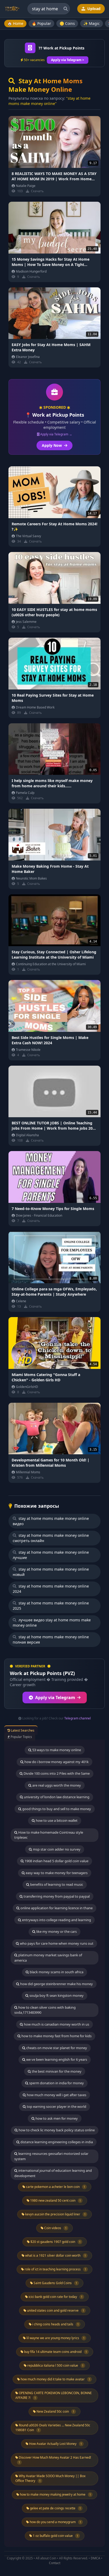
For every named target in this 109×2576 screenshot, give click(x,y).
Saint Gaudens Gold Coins (55, 2283)
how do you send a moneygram (55, 2522)
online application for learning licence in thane (56, 1908)
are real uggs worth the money (56, 1785)
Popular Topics (21, 1737)
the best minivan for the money (56, 2071)
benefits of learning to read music (56, 1884)
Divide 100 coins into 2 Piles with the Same (56, 1773)
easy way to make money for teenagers (56, 1873)
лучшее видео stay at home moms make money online (52, 1623)
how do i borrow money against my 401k (56, 1762)
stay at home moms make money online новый (51, 1572)
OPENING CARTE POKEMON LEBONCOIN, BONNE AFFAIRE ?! (54, 2395)
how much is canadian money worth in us (56, 2024)
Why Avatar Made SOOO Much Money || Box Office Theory (50, 2478)
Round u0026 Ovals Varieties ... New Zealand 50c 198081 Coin (53, 2428)
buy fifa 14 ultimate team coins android (55, 2352)
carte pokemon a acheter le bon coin (55, 2187)
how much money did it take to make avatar (55, 2379)
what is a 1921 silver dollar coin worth (55, 2255)
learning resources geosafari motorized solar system (51, 2156)
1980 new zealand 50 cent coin (55, 2200)
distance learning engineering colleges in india (56, 2142)
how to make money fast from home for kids (56, 2036)
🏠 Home (15, 23)
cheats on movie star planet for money (56, 2048)
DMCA (96, 2558)
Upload (93, 9)
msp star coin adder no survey (56, 1849)
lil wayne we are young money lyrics (55, 2338)
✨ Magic (92, 23)
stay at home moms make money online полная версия (51, 1639)
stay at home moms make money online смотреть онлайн (51, 1538)
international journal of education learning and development (53, 2173)
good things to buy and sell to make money (56, 1809)
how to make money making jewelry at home (55, 2494)
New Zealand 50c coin (55, 2411)
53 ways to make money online (56, 1750)
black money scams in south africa (56, 1972)
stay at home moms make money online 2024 (51, 1589)
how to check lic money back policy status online (56, 2130)
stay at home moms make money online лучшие (51, 1555)
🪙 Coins (67, 23)
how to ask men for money (56, 2118)
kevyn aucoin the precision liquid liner (55, 2214)
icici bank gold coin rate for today (55, 2297)
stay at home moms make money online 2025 (51, 1606)
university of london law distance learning (56, 1797)
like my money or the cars (56, 1931)
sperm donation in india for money (56, 2083)
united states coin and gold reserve (55, 2310)
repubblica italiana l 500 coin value (55, 2365)
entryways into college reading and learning (56, 1920)
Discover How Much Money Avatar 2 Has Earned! (54, 2460)
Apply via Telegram (55, 1698)
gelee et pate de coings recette (55, 2508)
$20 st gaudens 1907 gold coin (55, 2242)
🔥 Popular (41, 23)
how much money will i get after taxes (56, 2095)
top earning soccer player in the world (56, 2106)
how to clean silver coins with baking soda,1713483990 (45, 2010)
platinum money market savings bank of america (48, 1958)
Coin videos (55, 2228)
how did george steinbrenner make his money (56, 1984)
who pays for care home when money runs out (56, 1943)
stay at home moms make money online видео (51, 1521)
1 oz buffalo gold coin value (55, 2536)
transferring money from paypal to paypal (56, 1896)
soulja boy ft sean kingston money (56, 1995)
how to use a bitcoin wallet (56, 1820)
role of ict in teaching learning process (55, 2269)
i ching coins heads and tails (55, 2324)
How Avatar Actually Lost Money (55, 2444)
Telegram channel (78, 1718)
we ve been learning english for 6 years (56, 2059)
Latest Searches (22, 1730)
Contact (55, 2563)
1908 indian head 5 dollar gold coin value (56, 1861)
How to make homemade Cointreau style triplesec (49, 1835)
